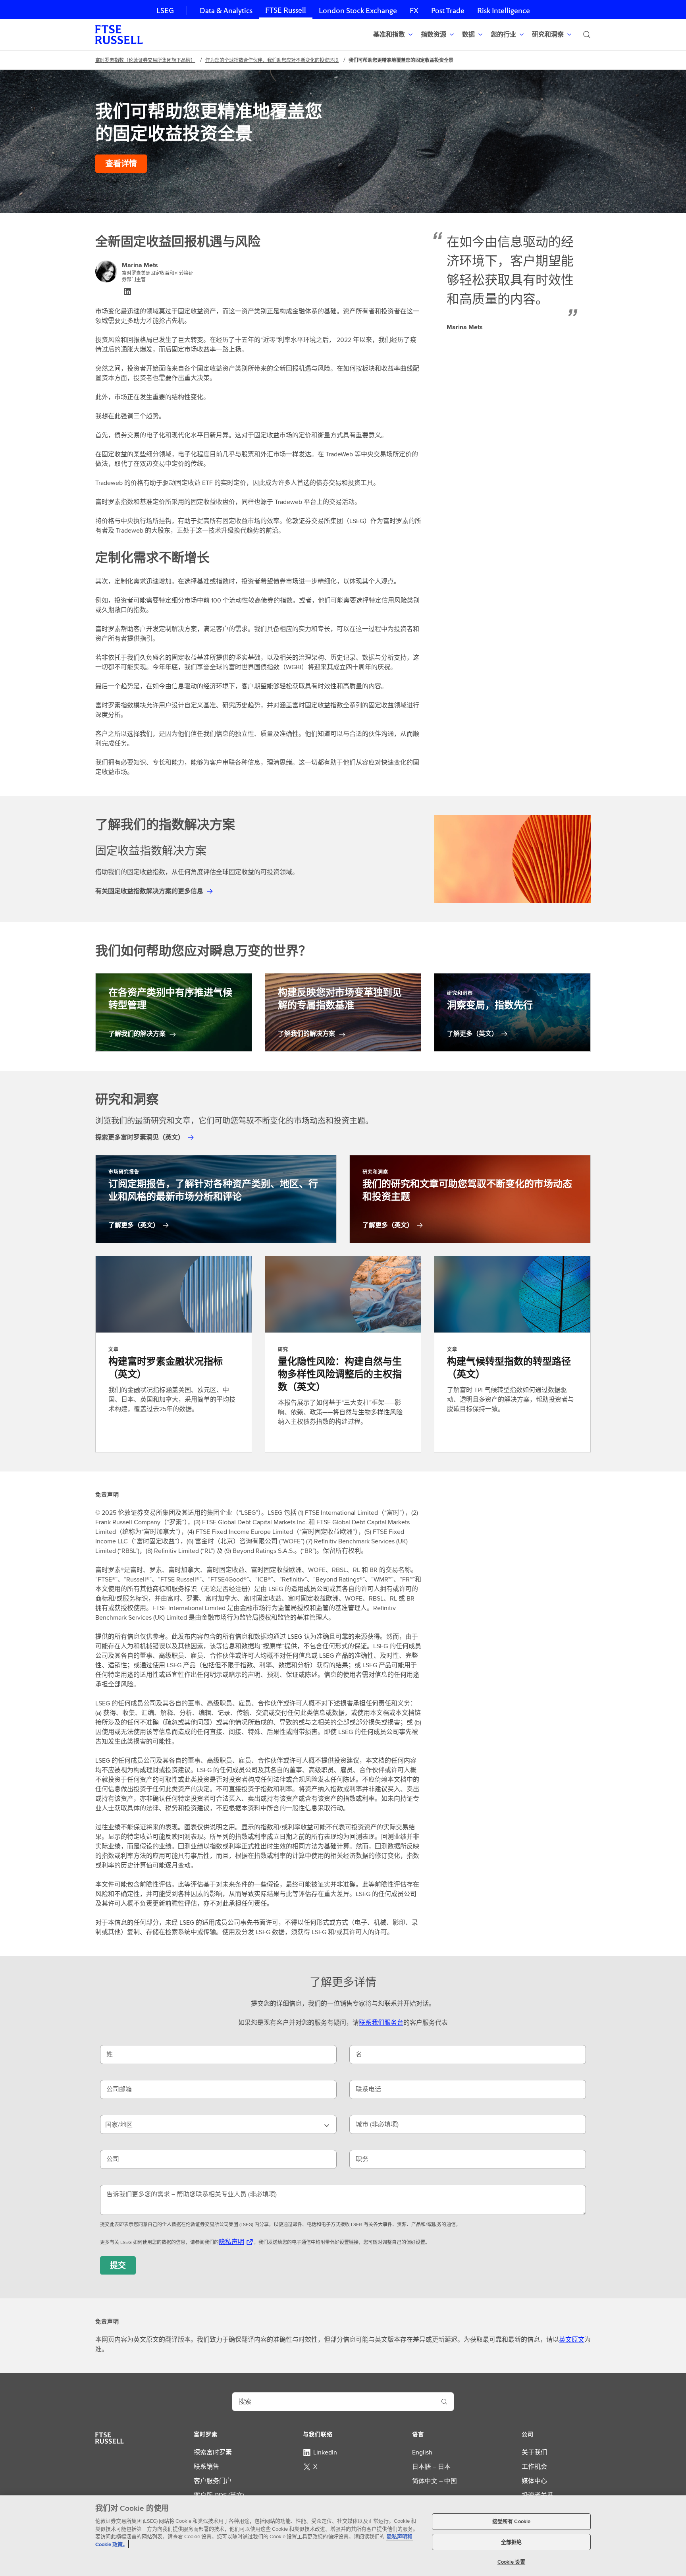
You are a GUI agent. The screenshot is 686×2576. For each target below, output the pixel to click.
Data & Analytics (226, 11)
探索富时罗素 (213, 2452)
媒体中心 (534, 2481)
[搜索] (587, 35)
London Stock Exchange (358, 11)
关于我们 (534, 2452)
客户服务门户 (213, 2481)
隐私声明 (231, 2242)
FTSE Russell (286, 10)
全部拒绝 (512, 2542)
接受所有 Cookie (511, 2521)
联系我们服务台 (381, 2023)
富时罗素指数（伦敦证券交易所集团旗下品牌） (145, 60)
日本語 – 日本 (431, 2467)
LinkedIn (325, 2452)
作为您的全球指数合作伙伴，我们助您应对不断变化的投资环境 (272, 60)
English (422, 2452)
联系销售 (206, 2467)
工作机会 (534, 2467)
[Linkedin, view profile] (127, 292)
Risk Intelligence (504, 11)
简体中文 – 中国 (435, 2481)
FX (414, 11)
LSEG (165, 11)
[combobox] (218, 2124)
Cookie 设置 (511, 2562)
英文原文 (572, 2339)
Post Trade (448, 11)
